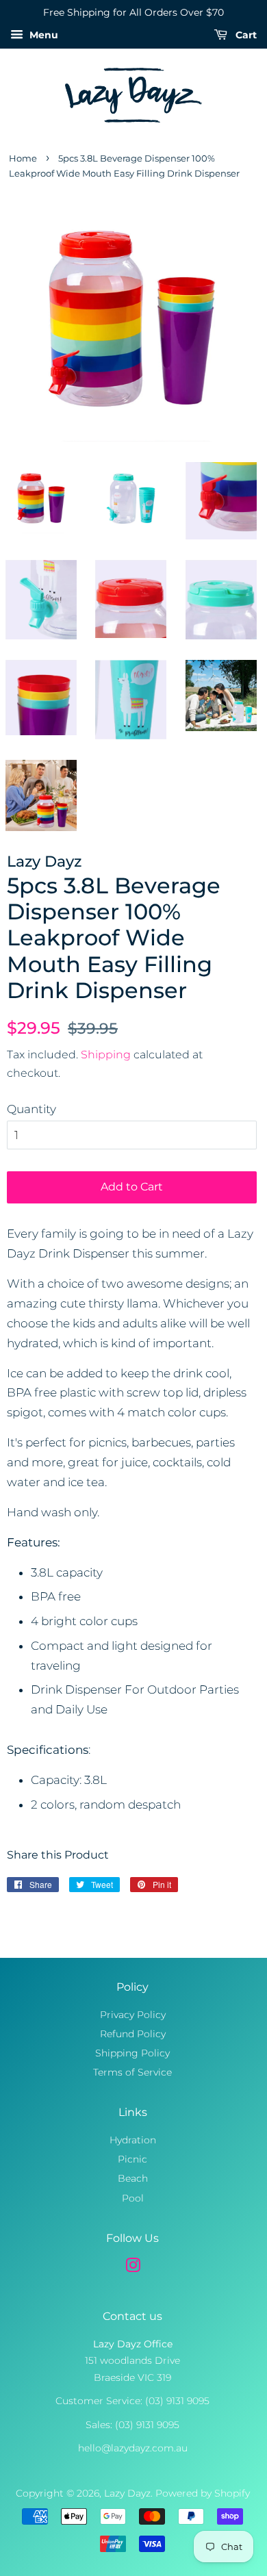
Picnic (132, 2159)
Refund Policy (133, 2034)
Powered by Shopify (203, 2493)
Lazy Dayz (127, 2493)
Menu (42, 35)
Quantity (31, 1109)
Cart (245, 35)
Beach (133, 2178)
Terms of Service (132, 2072)
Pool (133, 2198)
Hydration (133, 2140)
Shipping (106, 1055)
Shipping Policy (132, 2053)
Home (23, 158)
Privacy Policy (133, 2015)
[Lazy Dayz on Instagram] (133, 2268)
